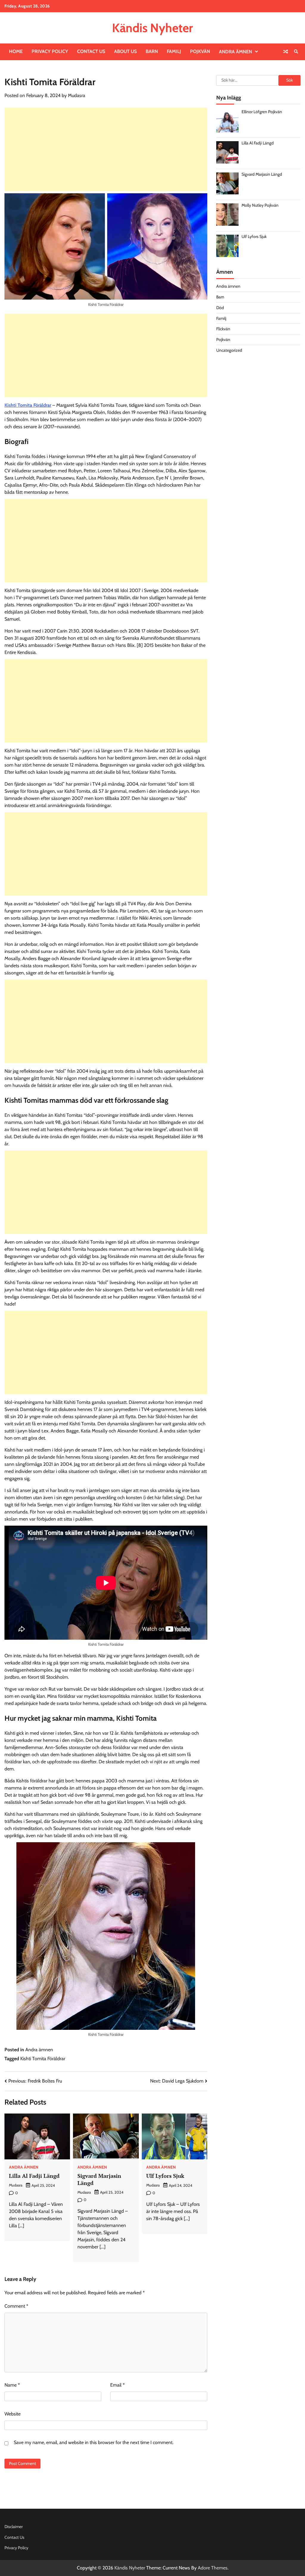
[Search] (296, 52)
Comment (16, 2306)
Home (16, 51)
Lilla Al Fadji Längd (34, 2176)
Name (12, 2385)
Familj (174, 51)
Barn (152, 51)
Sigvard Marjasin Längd (99, 2179)
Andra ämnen (235, 52)
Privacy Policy (50, 51)
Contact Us (91, 51)
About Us (125, 51)
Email (118, 2385)
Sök (290, 80)
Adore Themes (213, 2568)
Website (13, 2414)
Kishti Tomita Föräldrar (28, 405)
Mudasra (77, 95)
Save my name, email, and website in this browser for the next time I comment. (94, 2442)
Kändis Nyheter (152, 28)
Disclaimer (14, 2527)
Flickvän (223, 329)
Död (220, 308)
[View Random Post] (286, 52)
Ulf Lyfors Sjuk (165, 2176)
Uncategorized (229, 350)
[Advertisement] (106, 149)
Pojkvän (200, 51)
